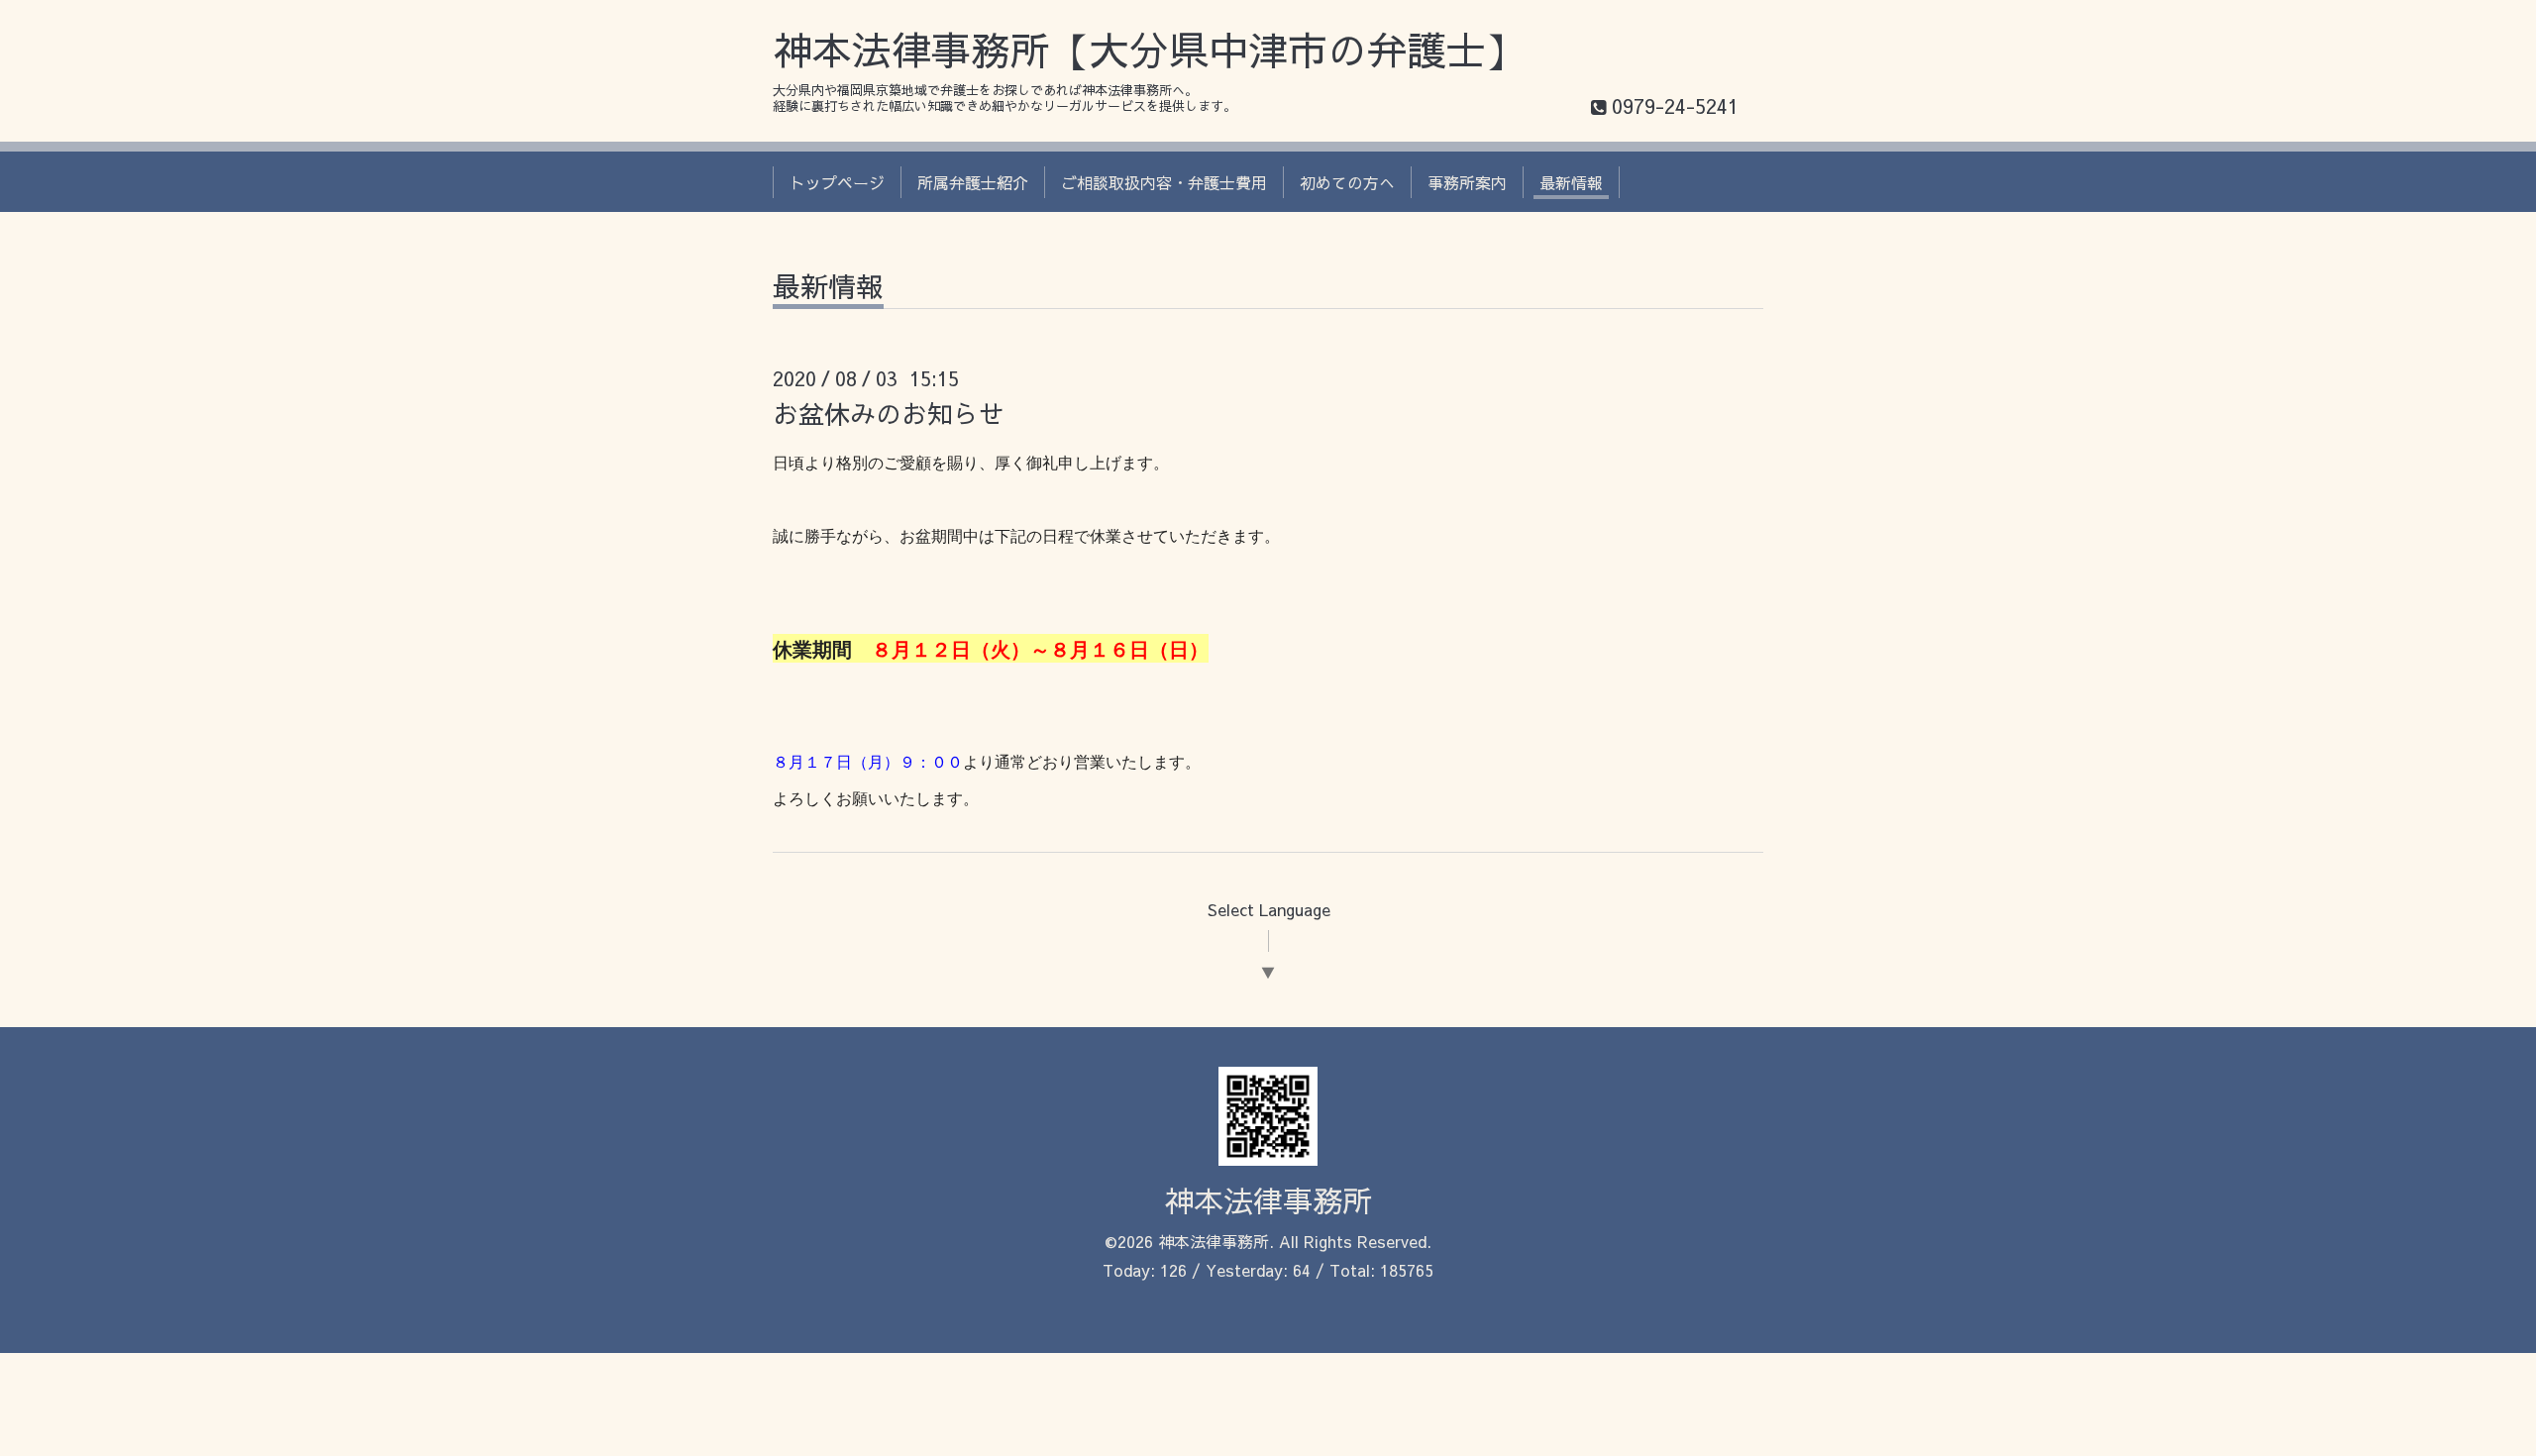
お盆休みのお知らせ (889, 413)
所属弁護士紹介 (973, 182)
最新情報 (1571, 182)
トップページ (837, 182)
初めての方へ (1347, 182)
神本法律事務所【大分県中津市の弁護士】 (1149, 49)
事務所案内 (1467, 182)
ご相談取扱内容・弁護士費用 (1164, 182)
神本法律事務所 (1268, 1200)
